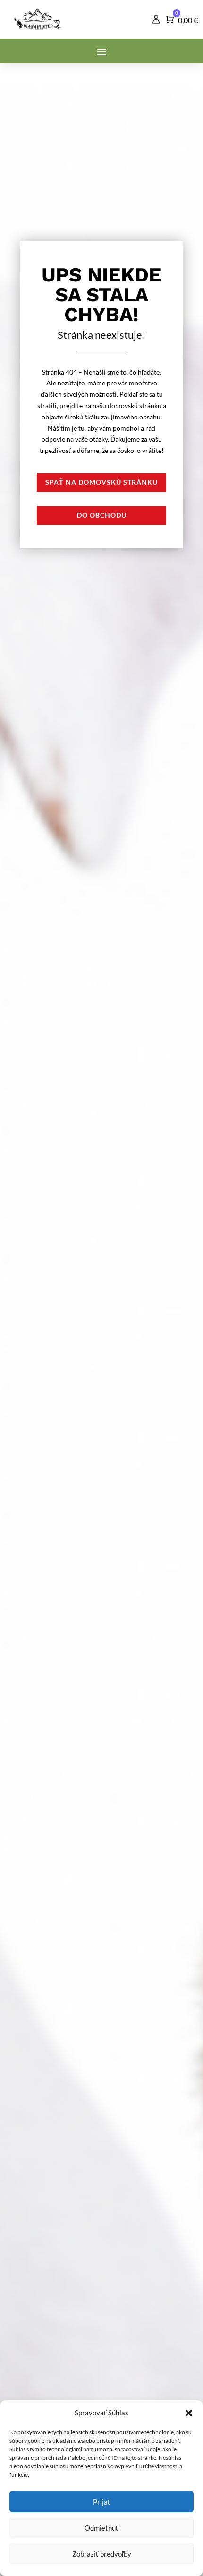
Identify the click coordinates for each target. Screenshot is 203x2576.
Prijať (102, 2502)
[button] (189, 2413)
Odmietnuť (101, 2528)
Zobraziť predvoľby (102, 2554)
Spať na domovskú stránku (101, 482)
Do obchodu (102, 515)
